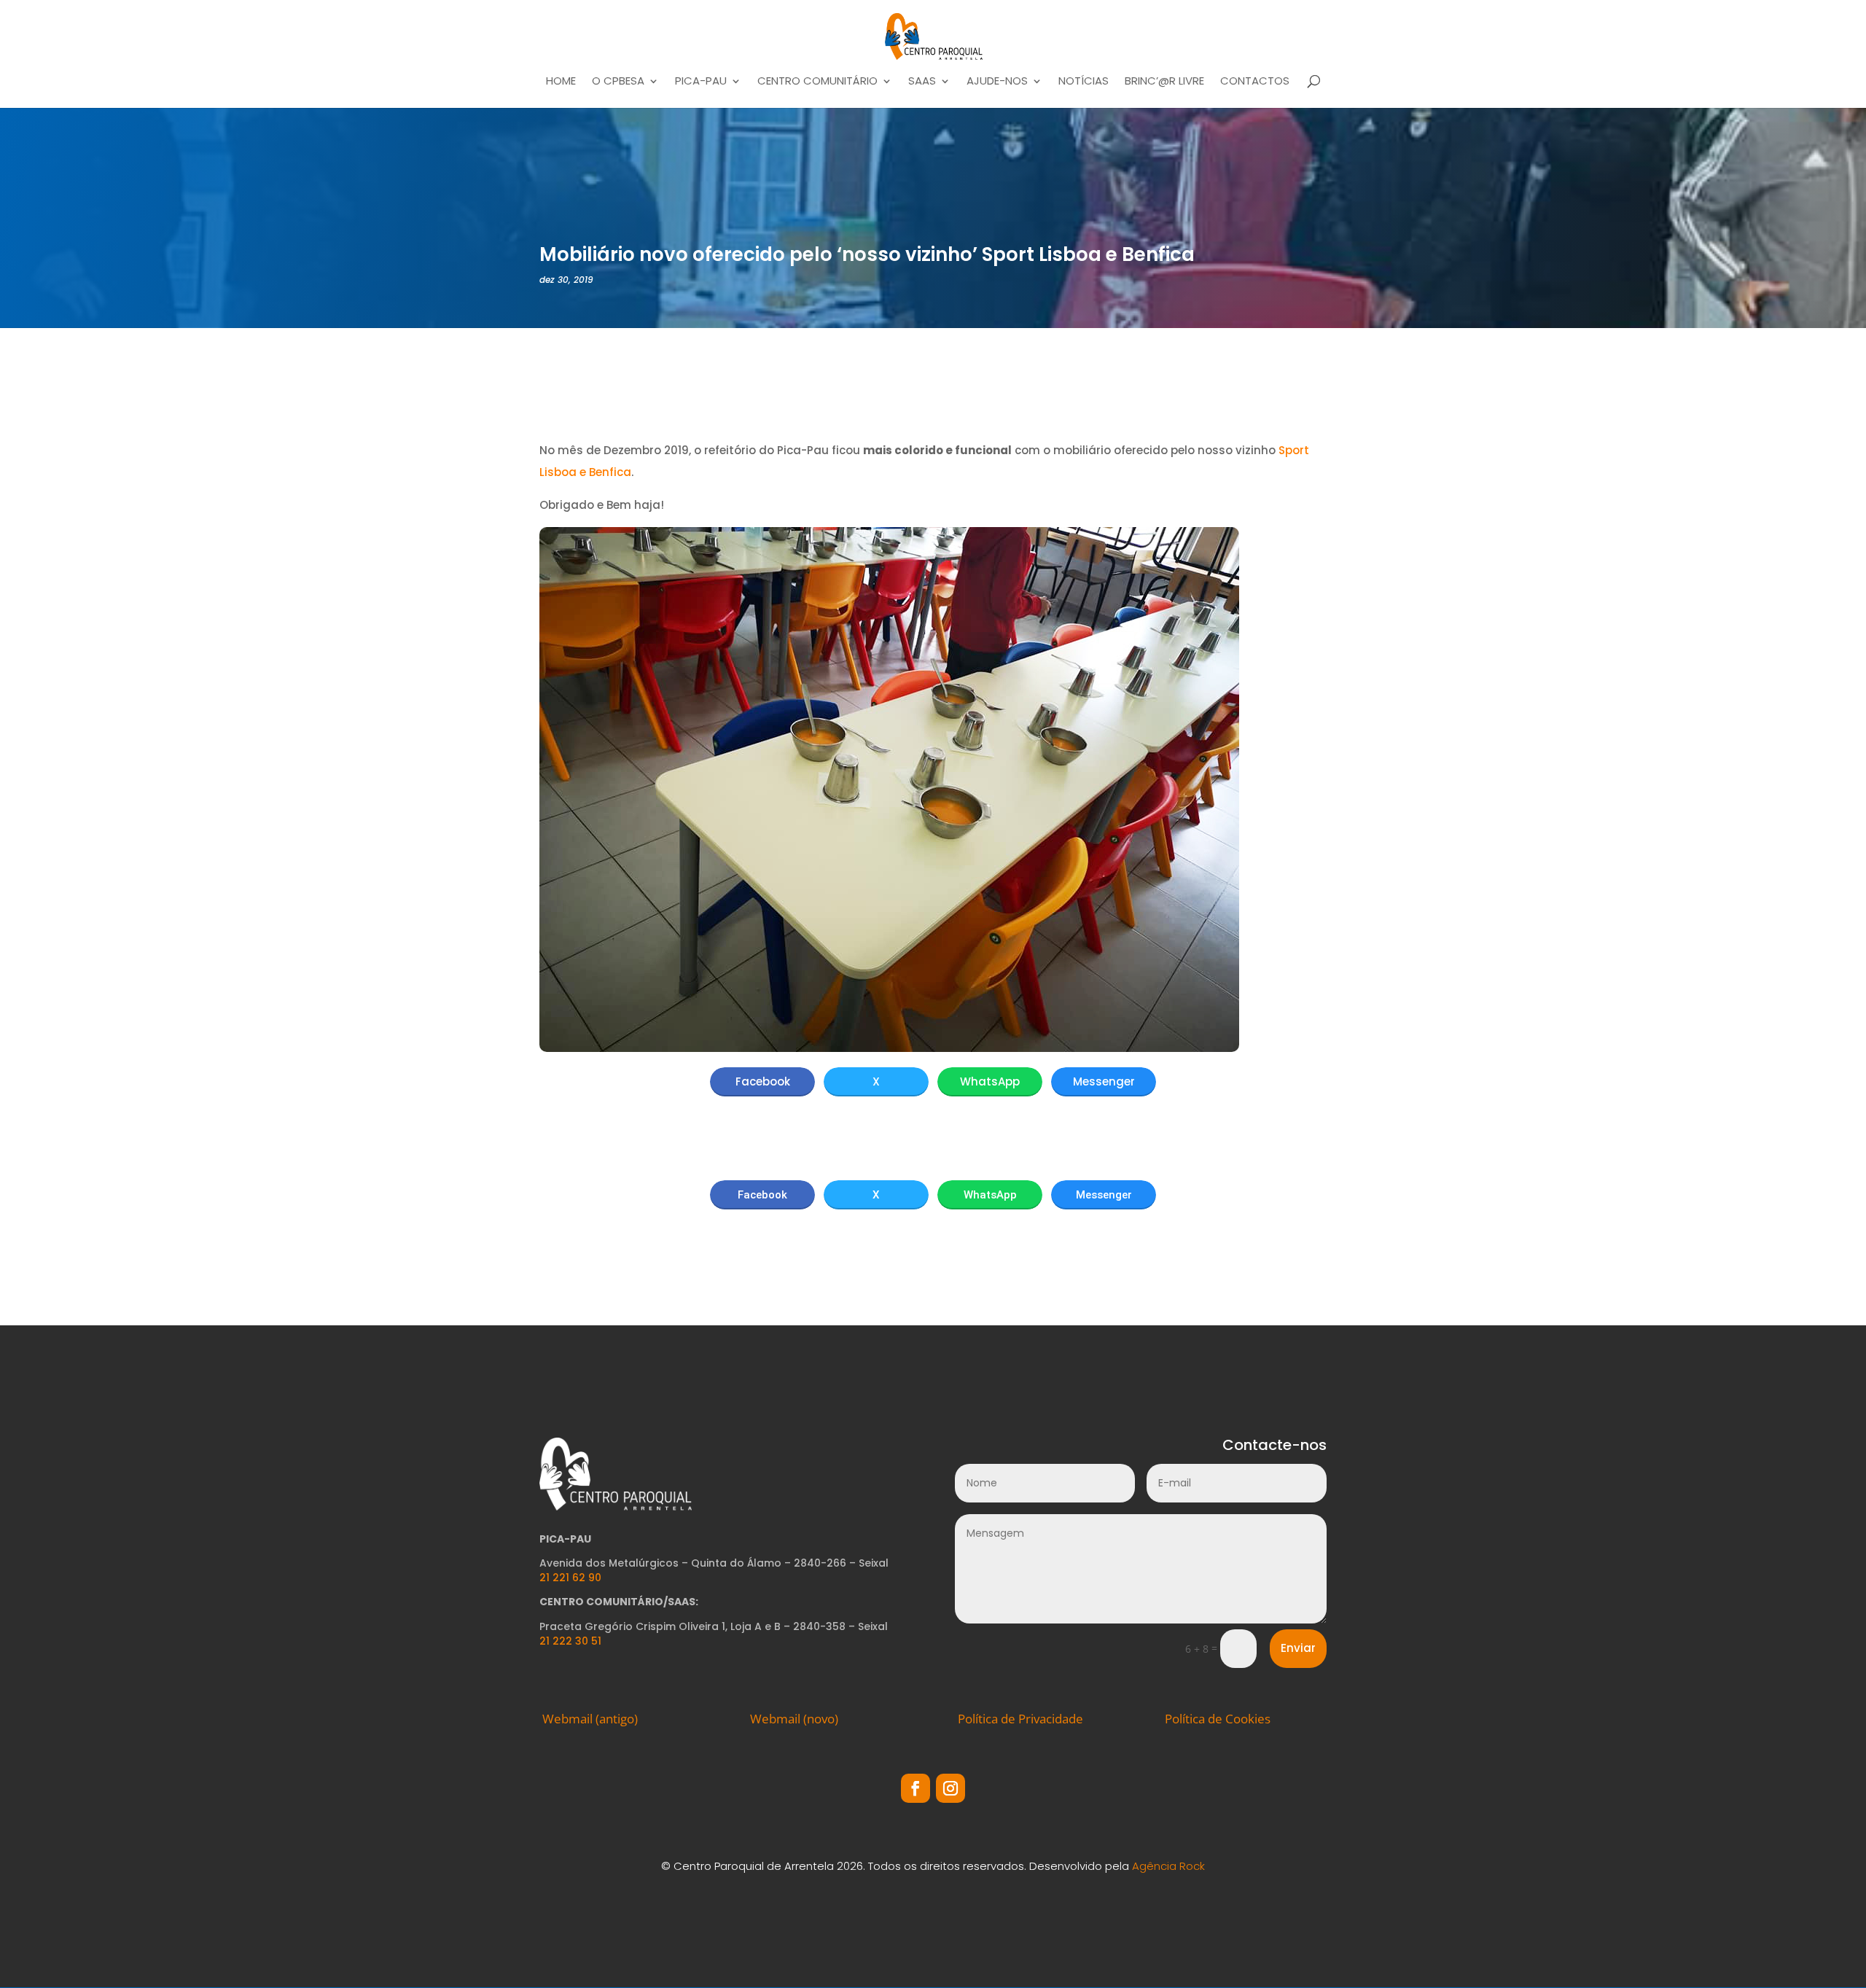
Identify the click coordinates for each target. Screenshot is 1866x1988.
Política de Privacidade (1020, 1719)
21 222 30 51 (570, 1641)
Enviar (1298, 1648)
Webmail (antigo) (590, 1719)
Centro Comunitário (817, 82)
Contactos (1255, 82)
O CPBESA (618, 82)
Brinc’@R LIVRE (1164, 82)
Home (561, 82)
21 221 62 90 (570, 1578)
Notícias (1084, 82)
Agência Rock (1168, 1866)
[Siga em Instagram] (950, 1788)
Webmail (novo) (794, 1719)
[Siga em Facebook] (916, 1788)
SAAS (922, 82)
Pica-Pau (701, 82)
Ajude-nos (997, 82)
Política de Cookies (1218, 1719)
